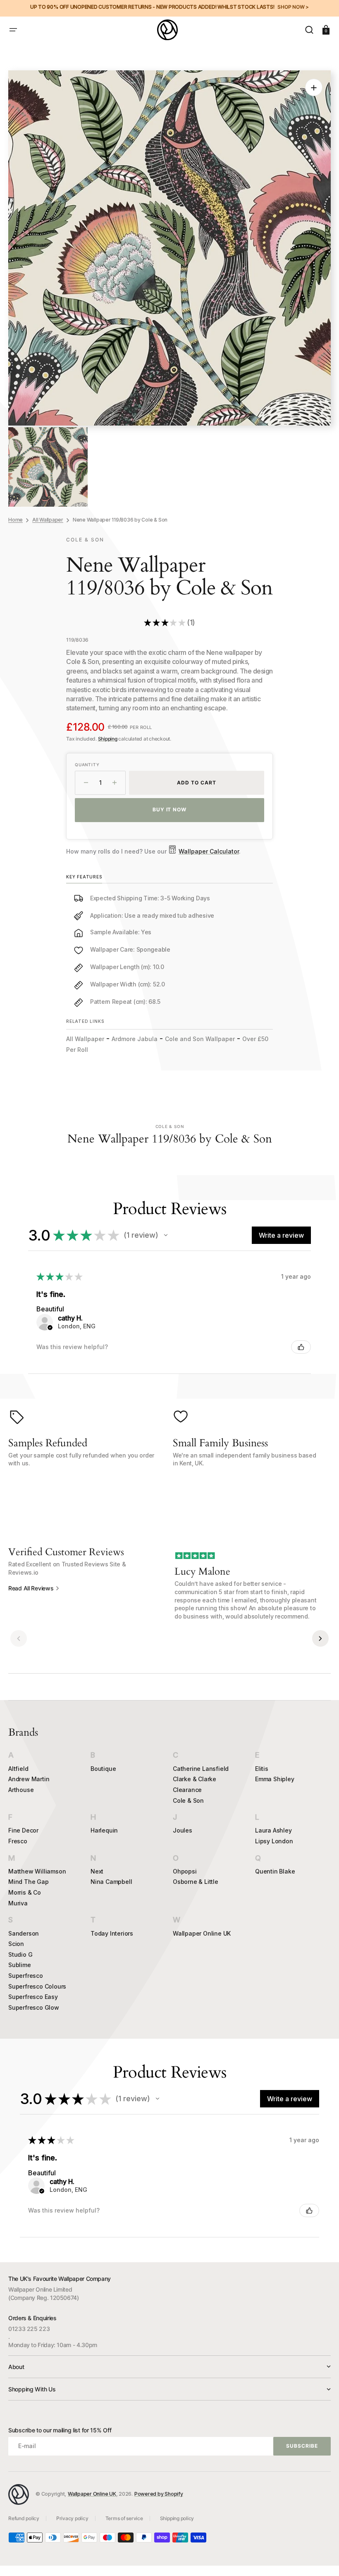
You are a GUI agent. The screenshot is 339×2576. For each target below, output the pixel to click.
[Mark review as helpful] (301, 1347)
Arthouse (21, 1790)
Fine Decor (23, 1830)
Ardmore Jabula (135, 1039)
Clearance (187, 1790)
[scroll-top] (321, 2558)
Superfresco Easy (33, 1997)
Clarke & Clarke (195, 1779)
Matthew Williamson (37, 1871)
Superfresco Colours (37, 1986)
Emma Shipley (275, 1779)
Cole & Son (188, 1800)
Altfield (18, 1769)
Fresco (18, 1841)
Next (97, 1871)
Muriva (18, 1903)
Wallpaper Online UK (202, 1933)
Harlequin (104, 1830)
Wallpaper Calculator (209, 851)
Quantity (87, 765)
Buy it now (170, 809)
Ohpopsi (185, 1871)
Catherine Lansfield (201, 1769)
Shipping (108, 739)
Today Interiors (112, 1933)
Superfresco (26, 1976)
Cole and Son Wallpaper (200, 1039)
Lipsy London (274, 1841)
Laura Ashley (273, 1830)
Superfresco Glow (34, 2007)
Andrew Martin (29, 1779)
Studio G (20, 1954)
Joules (183, 1830)
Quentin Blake (275, 1871)
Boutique (103, 1769)
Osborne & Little (196, 1882)
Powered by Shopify (159, 2494)
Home (16, 520)
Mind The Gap (29, 1882)
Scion (16, 1944)
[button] (13, 30)
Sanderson (24, 1933)
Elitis (262, 1769)
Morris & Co (25, 1892)
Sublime (20, 1965)
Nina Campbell (111, 1882)
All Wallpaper (48, 520)
